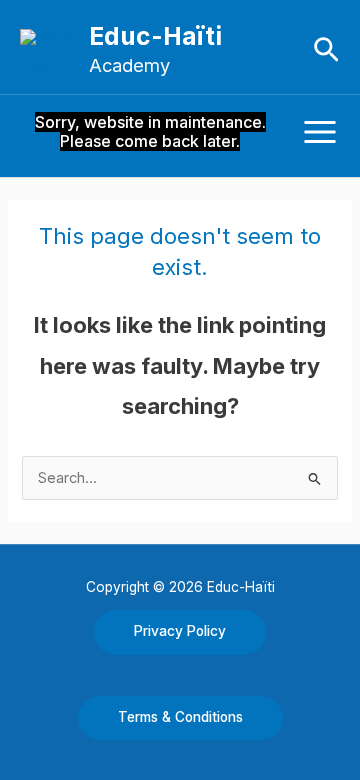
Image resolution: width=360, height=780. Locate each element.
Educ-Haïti (155, 36)
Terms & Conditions (180, 717)
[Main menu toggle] (320, 132)
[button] (326, 51)
